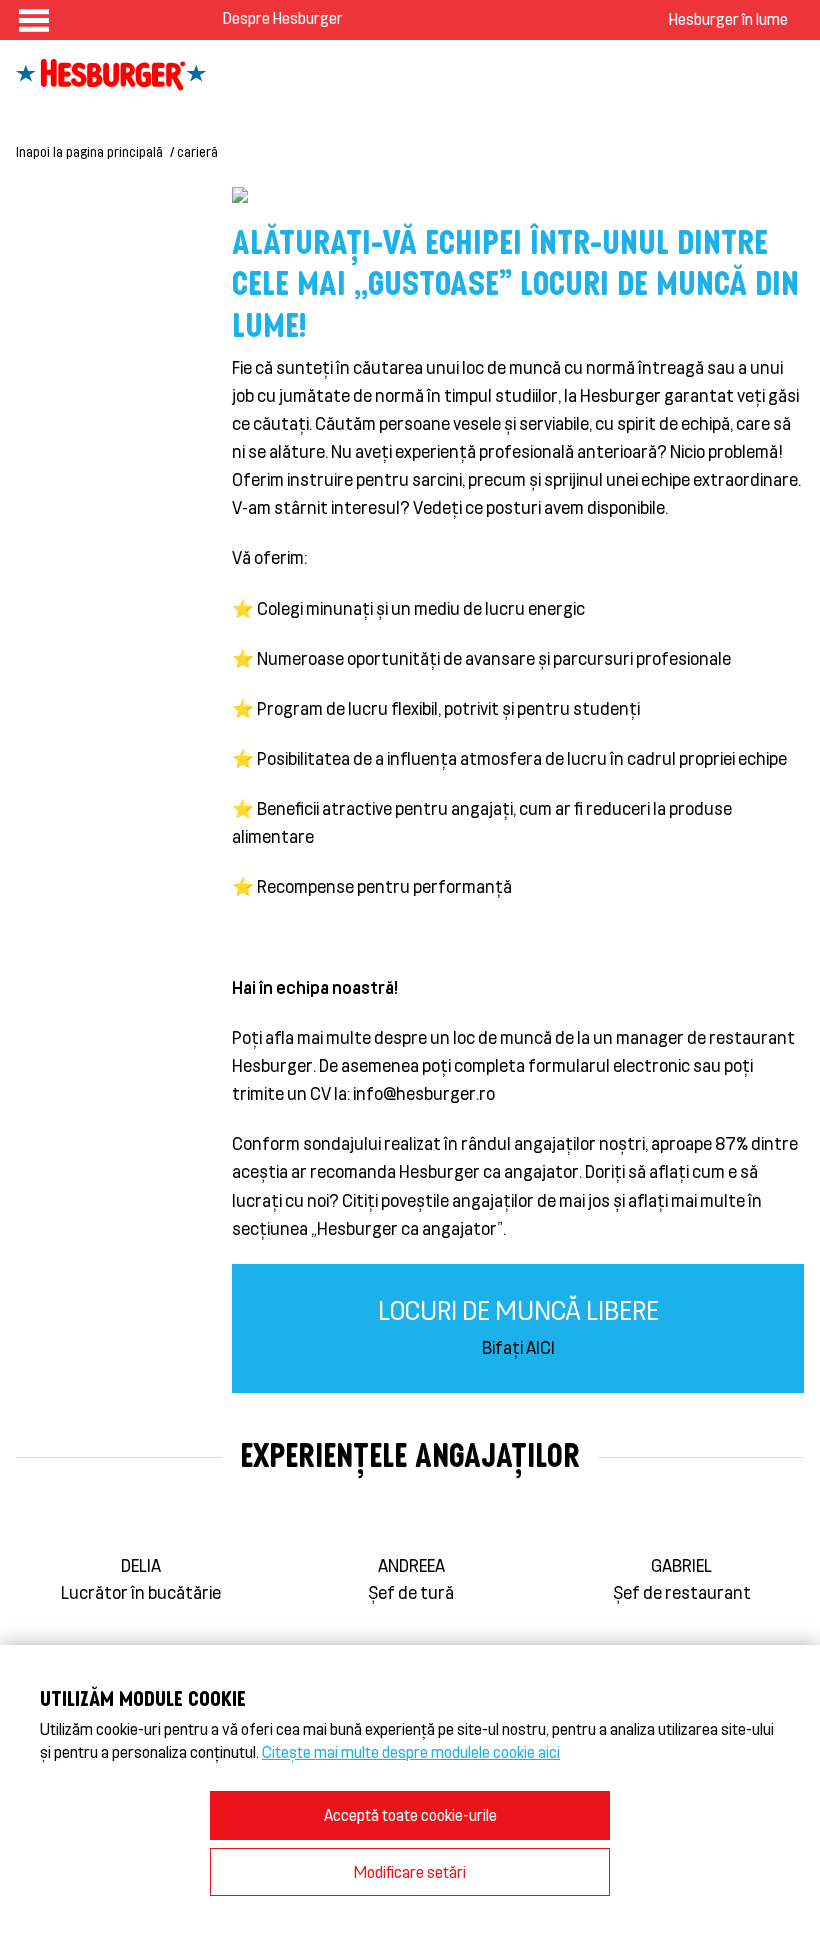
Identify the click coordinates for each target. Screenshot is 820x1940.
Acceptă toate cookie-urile (410, 1814)
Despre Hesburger (283, 17)
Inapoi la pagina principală (89, 151)
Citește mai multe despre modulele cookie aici (411, 1751)
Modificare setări (410, 1871)
